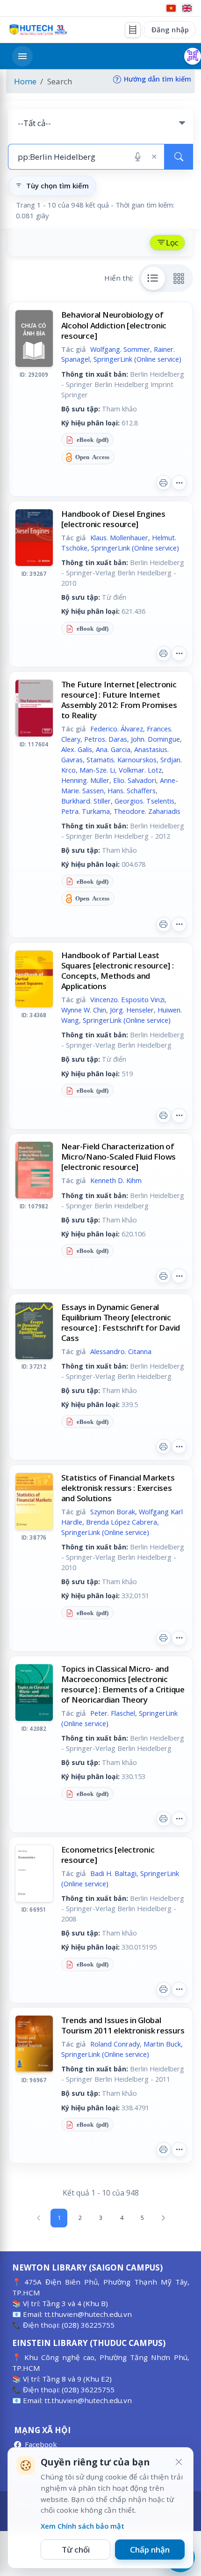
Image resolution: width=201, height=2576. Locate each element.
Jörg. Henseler (132, 1010)
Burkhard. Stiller (86, 801)
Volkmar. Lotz (140, 770)
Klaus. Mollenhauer (119, 537)
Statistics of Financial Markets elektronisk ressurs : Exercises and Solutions (118, 1488)
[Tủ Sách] (133, 30)
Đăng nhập (170, 30)
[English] (187, 8)
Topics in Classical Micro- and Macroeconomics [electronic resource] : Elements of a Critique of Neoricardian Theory (123, 1684)
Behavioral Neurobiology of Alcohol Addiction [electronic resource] (114, 325)
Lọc (172, 242)
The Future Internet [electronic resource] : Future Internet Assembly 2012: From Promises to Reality (119, 700)
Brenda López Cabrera (122, 1522)
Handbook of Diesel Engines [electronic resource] (113, 519)
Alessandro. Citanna (121, 1351)
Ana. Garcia (113, 749)
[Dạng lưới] (179, 278)
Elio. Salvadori (135, 780)
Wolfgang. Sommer (120, 349)
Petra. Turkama (86, 811)
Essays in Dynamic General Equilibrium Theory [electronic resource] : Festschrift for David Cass (121, 1322)
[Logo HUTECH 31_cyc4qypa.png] (38, 30)
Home (25, 81)
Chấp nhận (150, 2550)
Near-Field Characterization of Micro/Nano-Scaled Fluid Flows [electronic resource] (119, 1157)
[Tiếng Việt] (171, 8)
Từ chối (76, 2550)
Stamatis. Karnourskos (122, 759)
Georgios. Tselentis (144, 801)
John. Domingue (155, 739)
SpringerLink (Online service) (137, 359)
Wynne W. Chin (84, 1010)
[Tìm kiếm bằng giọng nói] (138, 157)
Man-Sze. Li (97, 770)
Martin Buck (162, 2044)
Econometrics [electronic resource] (108, 1855)
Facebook (41, 2444)
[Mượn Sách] (193, 56)
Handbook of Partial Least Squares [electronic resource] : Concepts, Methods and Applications (118, 971)
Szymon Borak (113, 1511)
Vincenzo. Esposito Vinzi (127, 999)
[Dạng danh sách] (153, 278)
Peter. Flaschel (113, 1713)
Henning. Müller (85, 780)
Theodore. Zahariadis (147, 811)
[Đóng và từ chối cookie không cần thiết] (179, 2462)
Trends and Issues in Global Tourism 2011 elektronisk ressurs (123, 2025)
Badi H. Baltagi (113, 1873)
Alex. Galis (77, 749)
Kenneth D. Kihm (116, 1180)
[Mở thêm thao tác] (179, 483)
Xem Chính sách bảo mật (83, 2526)
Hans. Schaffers (132, 790)
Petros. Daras (106, 739)
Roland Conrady (115, 2044)
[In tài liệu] (164, 483)
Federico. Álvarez (117, 729)
